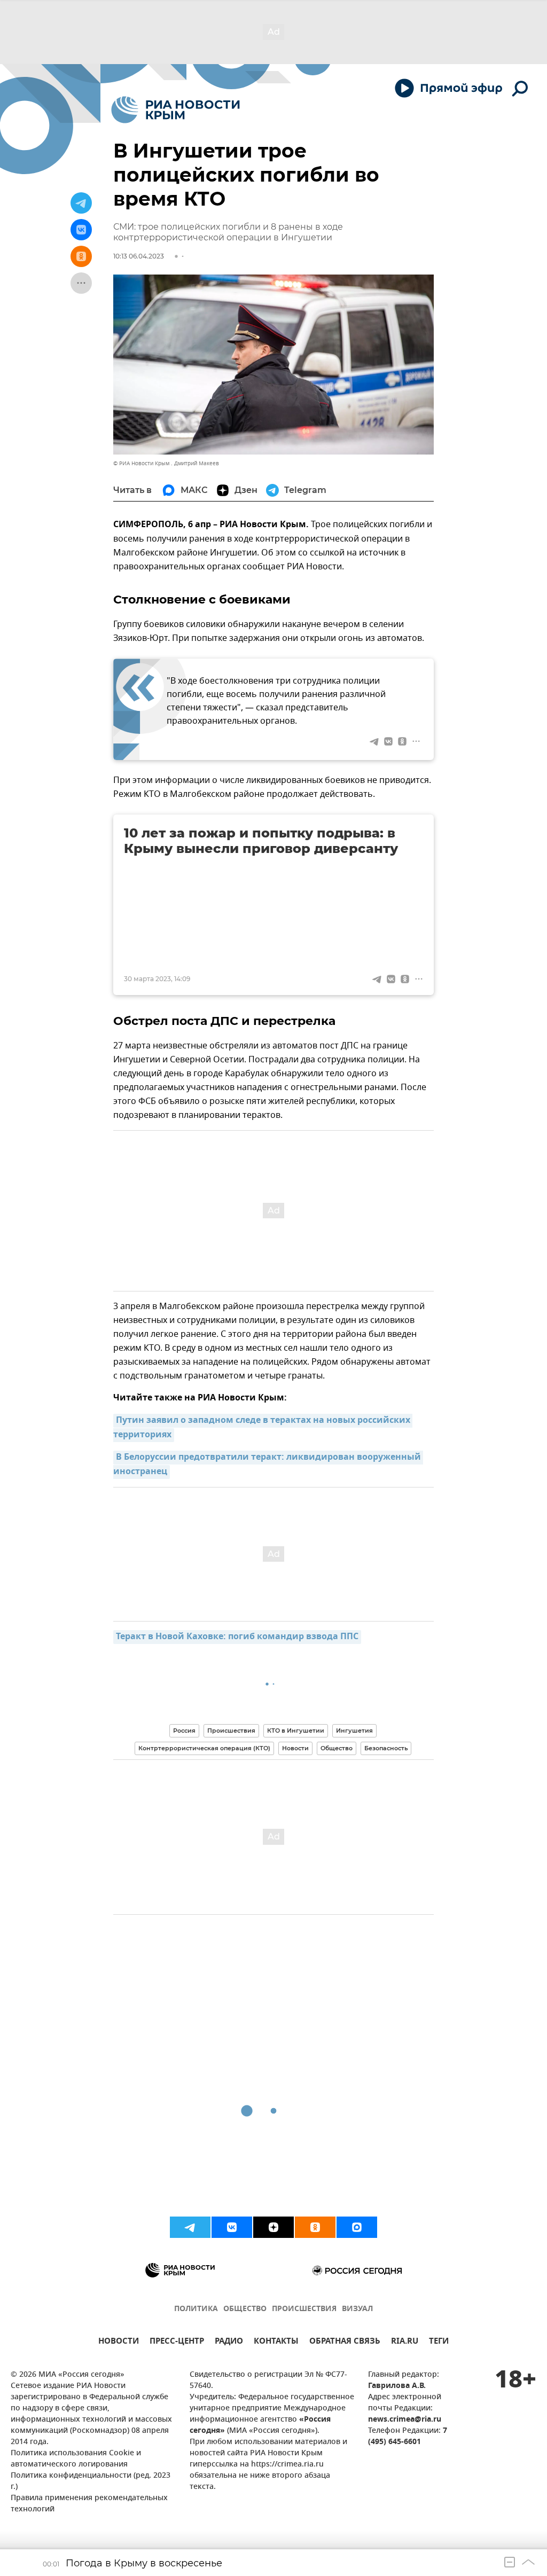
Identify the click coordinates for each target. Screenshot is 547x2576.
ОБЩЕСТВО (245, 2309)
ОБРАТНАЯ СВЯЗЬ (345, 2342)
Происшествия (231, 1731)
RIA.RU (405, 2342)
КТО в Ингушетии (296, 1731)
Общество (337, 1748)
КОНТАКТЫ (276, 2342)
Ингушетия (354, 1731)
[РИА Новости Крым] (175, 110)
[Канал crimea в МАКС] (357, 2227)
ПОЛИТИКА (196, 2309)
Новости (295, 1748)
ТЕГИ (439, 2342)
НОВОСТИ (119, 2342)
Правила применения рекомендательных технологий (89, 2504)
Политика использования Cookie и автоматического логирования (76, 2459)
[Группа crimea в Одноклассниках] (315, 2227)
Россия (184, 1731)
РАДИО (229, 2342)
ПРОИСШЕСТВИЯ (304, 2309)
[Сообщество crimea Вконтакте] (232, 2227)
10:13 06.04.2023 (139, 256)
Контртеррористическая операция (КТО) (204, 1748)
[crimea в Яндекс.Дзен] (273, 2227)
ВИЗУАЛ (357, 2309)
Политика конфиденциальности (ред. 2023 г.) (91, 2481)
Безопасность (386, 1748)
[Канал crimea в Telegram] (190, 2227)
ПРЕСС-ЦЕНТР (177, 2342)
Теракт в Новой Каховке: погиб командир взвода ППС (237, 1637)
